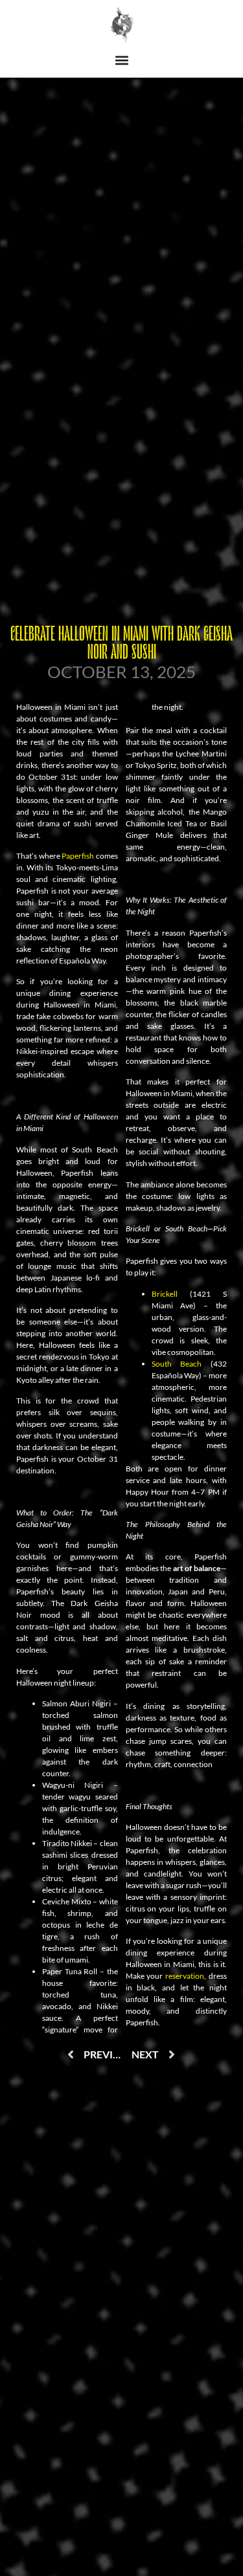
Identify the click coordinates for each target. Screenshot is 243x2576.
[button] (121, 61)
